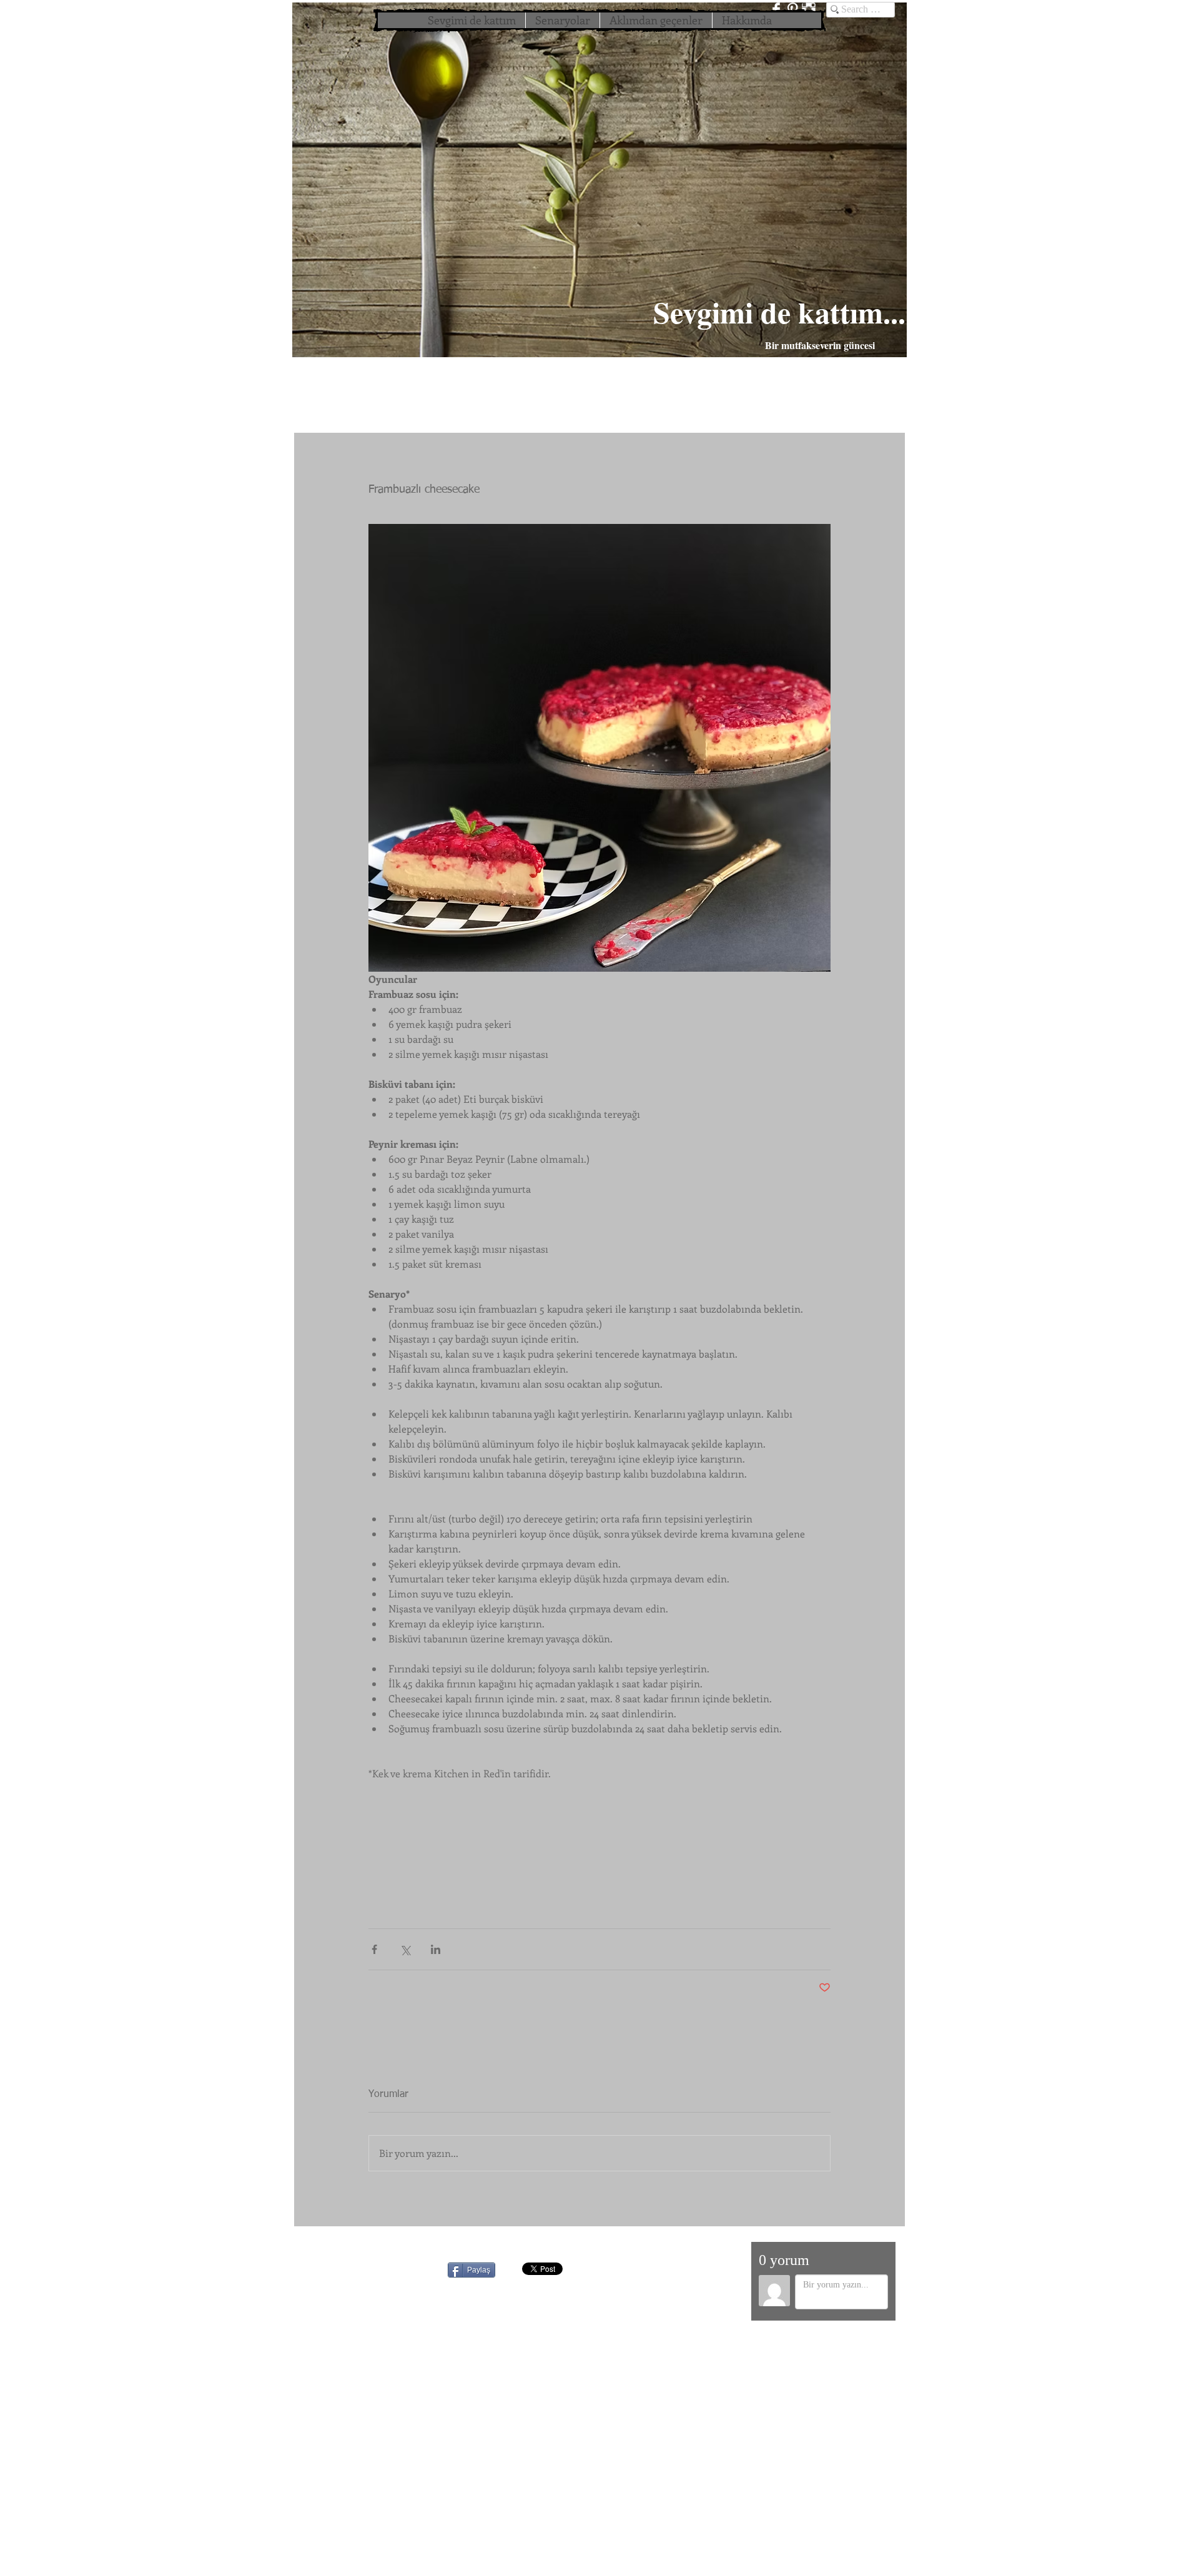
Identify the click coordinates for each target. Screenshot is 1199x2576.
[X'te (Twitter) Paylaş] (405, 1949)
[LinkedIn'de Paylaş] (436, 1949)
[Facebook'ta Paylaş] (374, 1949)
